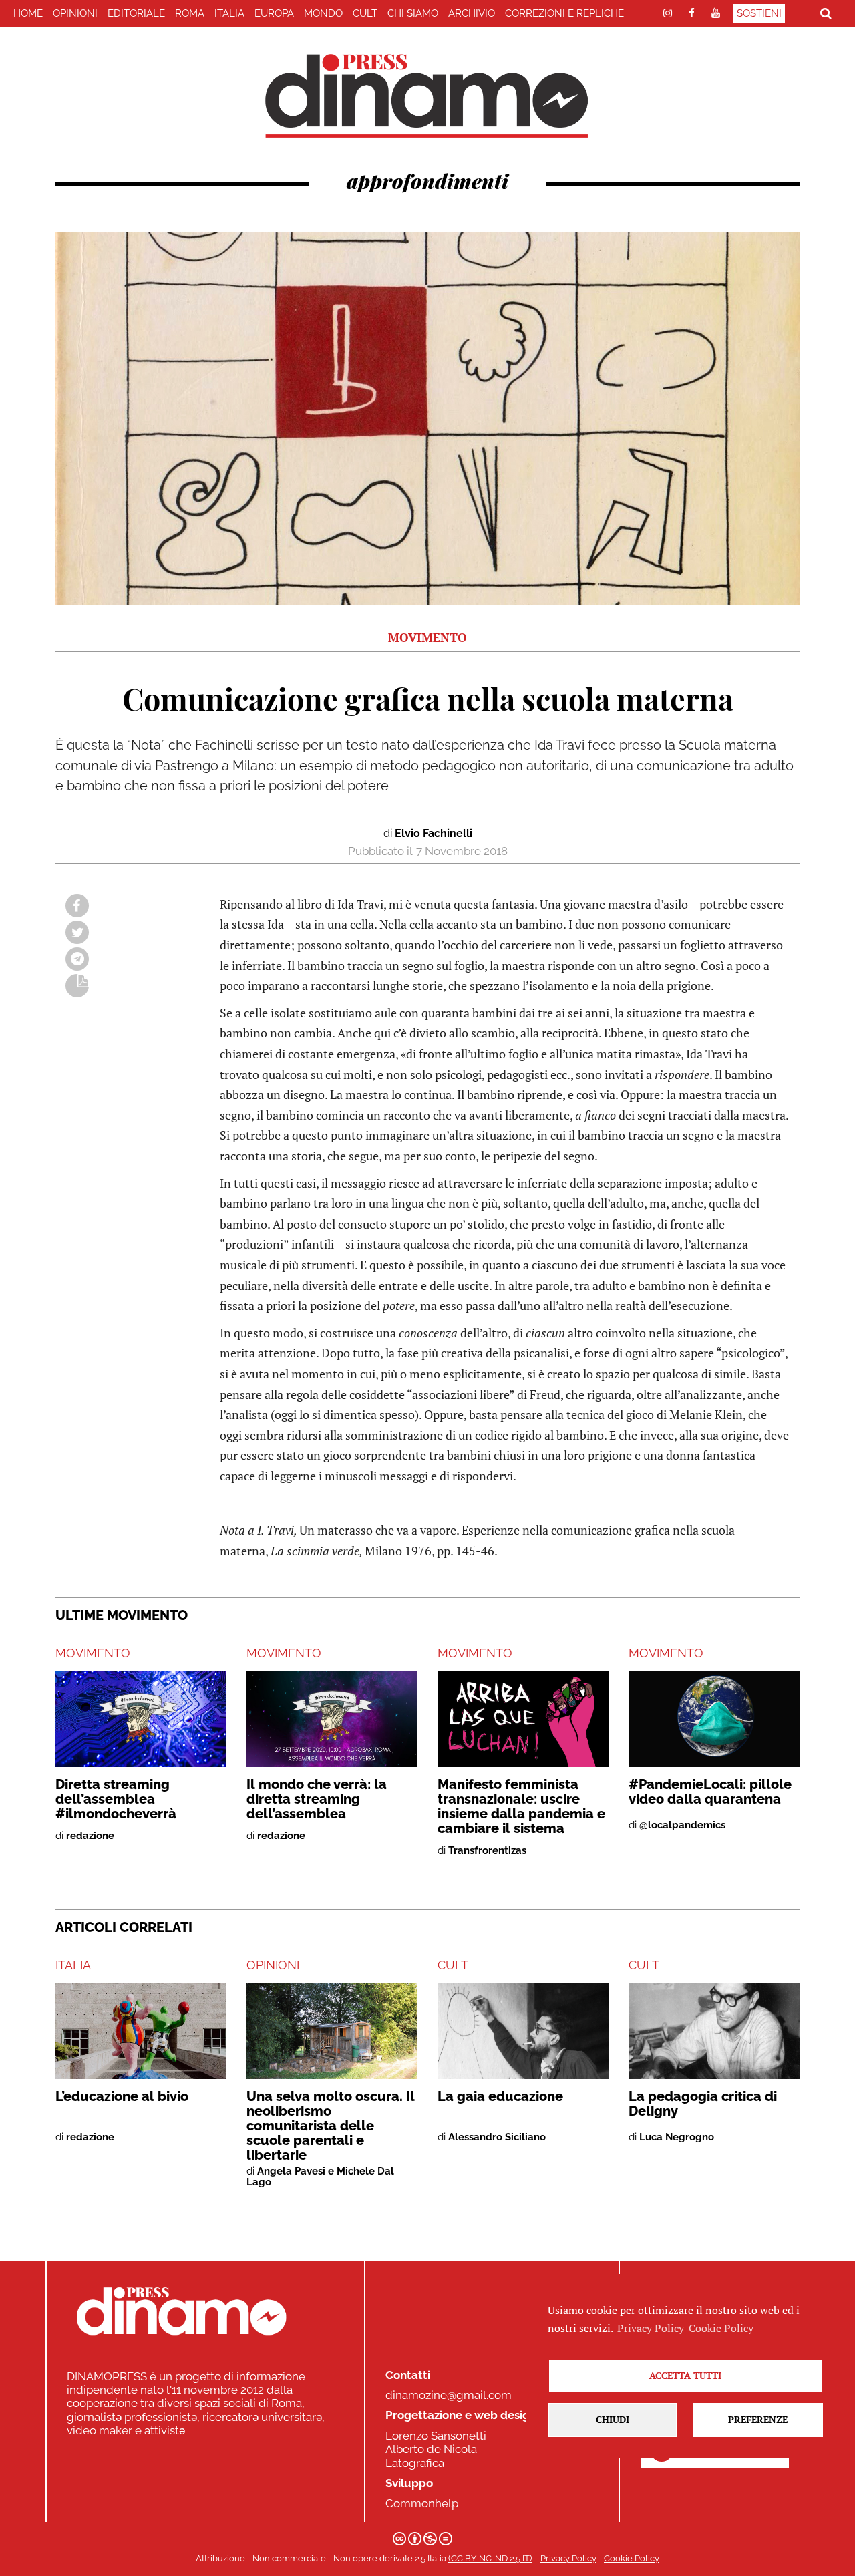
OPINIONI (273, 1965)
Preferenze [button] (758, 2419)
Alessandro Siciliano (497, 2137)
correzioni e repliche (564, 13)
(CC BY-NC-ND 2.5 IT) (490, 2558)
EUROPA (274, 13)
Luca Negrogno (677, 2137)
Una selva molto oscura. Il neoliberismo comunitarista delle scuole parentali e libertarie (331, 2126)
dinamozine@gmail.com (449, 2395)
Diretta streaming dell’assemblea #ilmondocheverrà (116, 1799)
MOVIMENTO (93, 1653)
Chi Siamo (413, 13)
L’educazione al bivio (122, 2096)
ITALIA (229, 13)
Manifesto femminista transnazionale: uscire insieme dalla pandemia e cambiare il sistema (521, 1806)
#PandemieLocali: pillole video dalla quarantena (710, 1792)
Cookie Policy (632, 2558)
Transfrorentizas (487, 1850)
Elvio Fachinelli (434, 833)
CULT (365, 13)
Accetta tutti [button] (685, 2375)
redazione (90, 1836)
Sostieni (759, 13)
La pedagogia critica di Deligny (703, 2104)
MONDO (323, 13)
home (28, 13)
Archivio (472, 13)
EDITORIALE (136, 13)
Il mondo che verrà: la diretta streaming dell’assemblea (317, 1799)
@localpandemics (682, 1825)
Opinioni (75, 13)
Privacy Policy (568, 2558)
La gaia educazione (500, 2096)
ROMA (190, 13)
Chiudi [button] (613, 2419)
